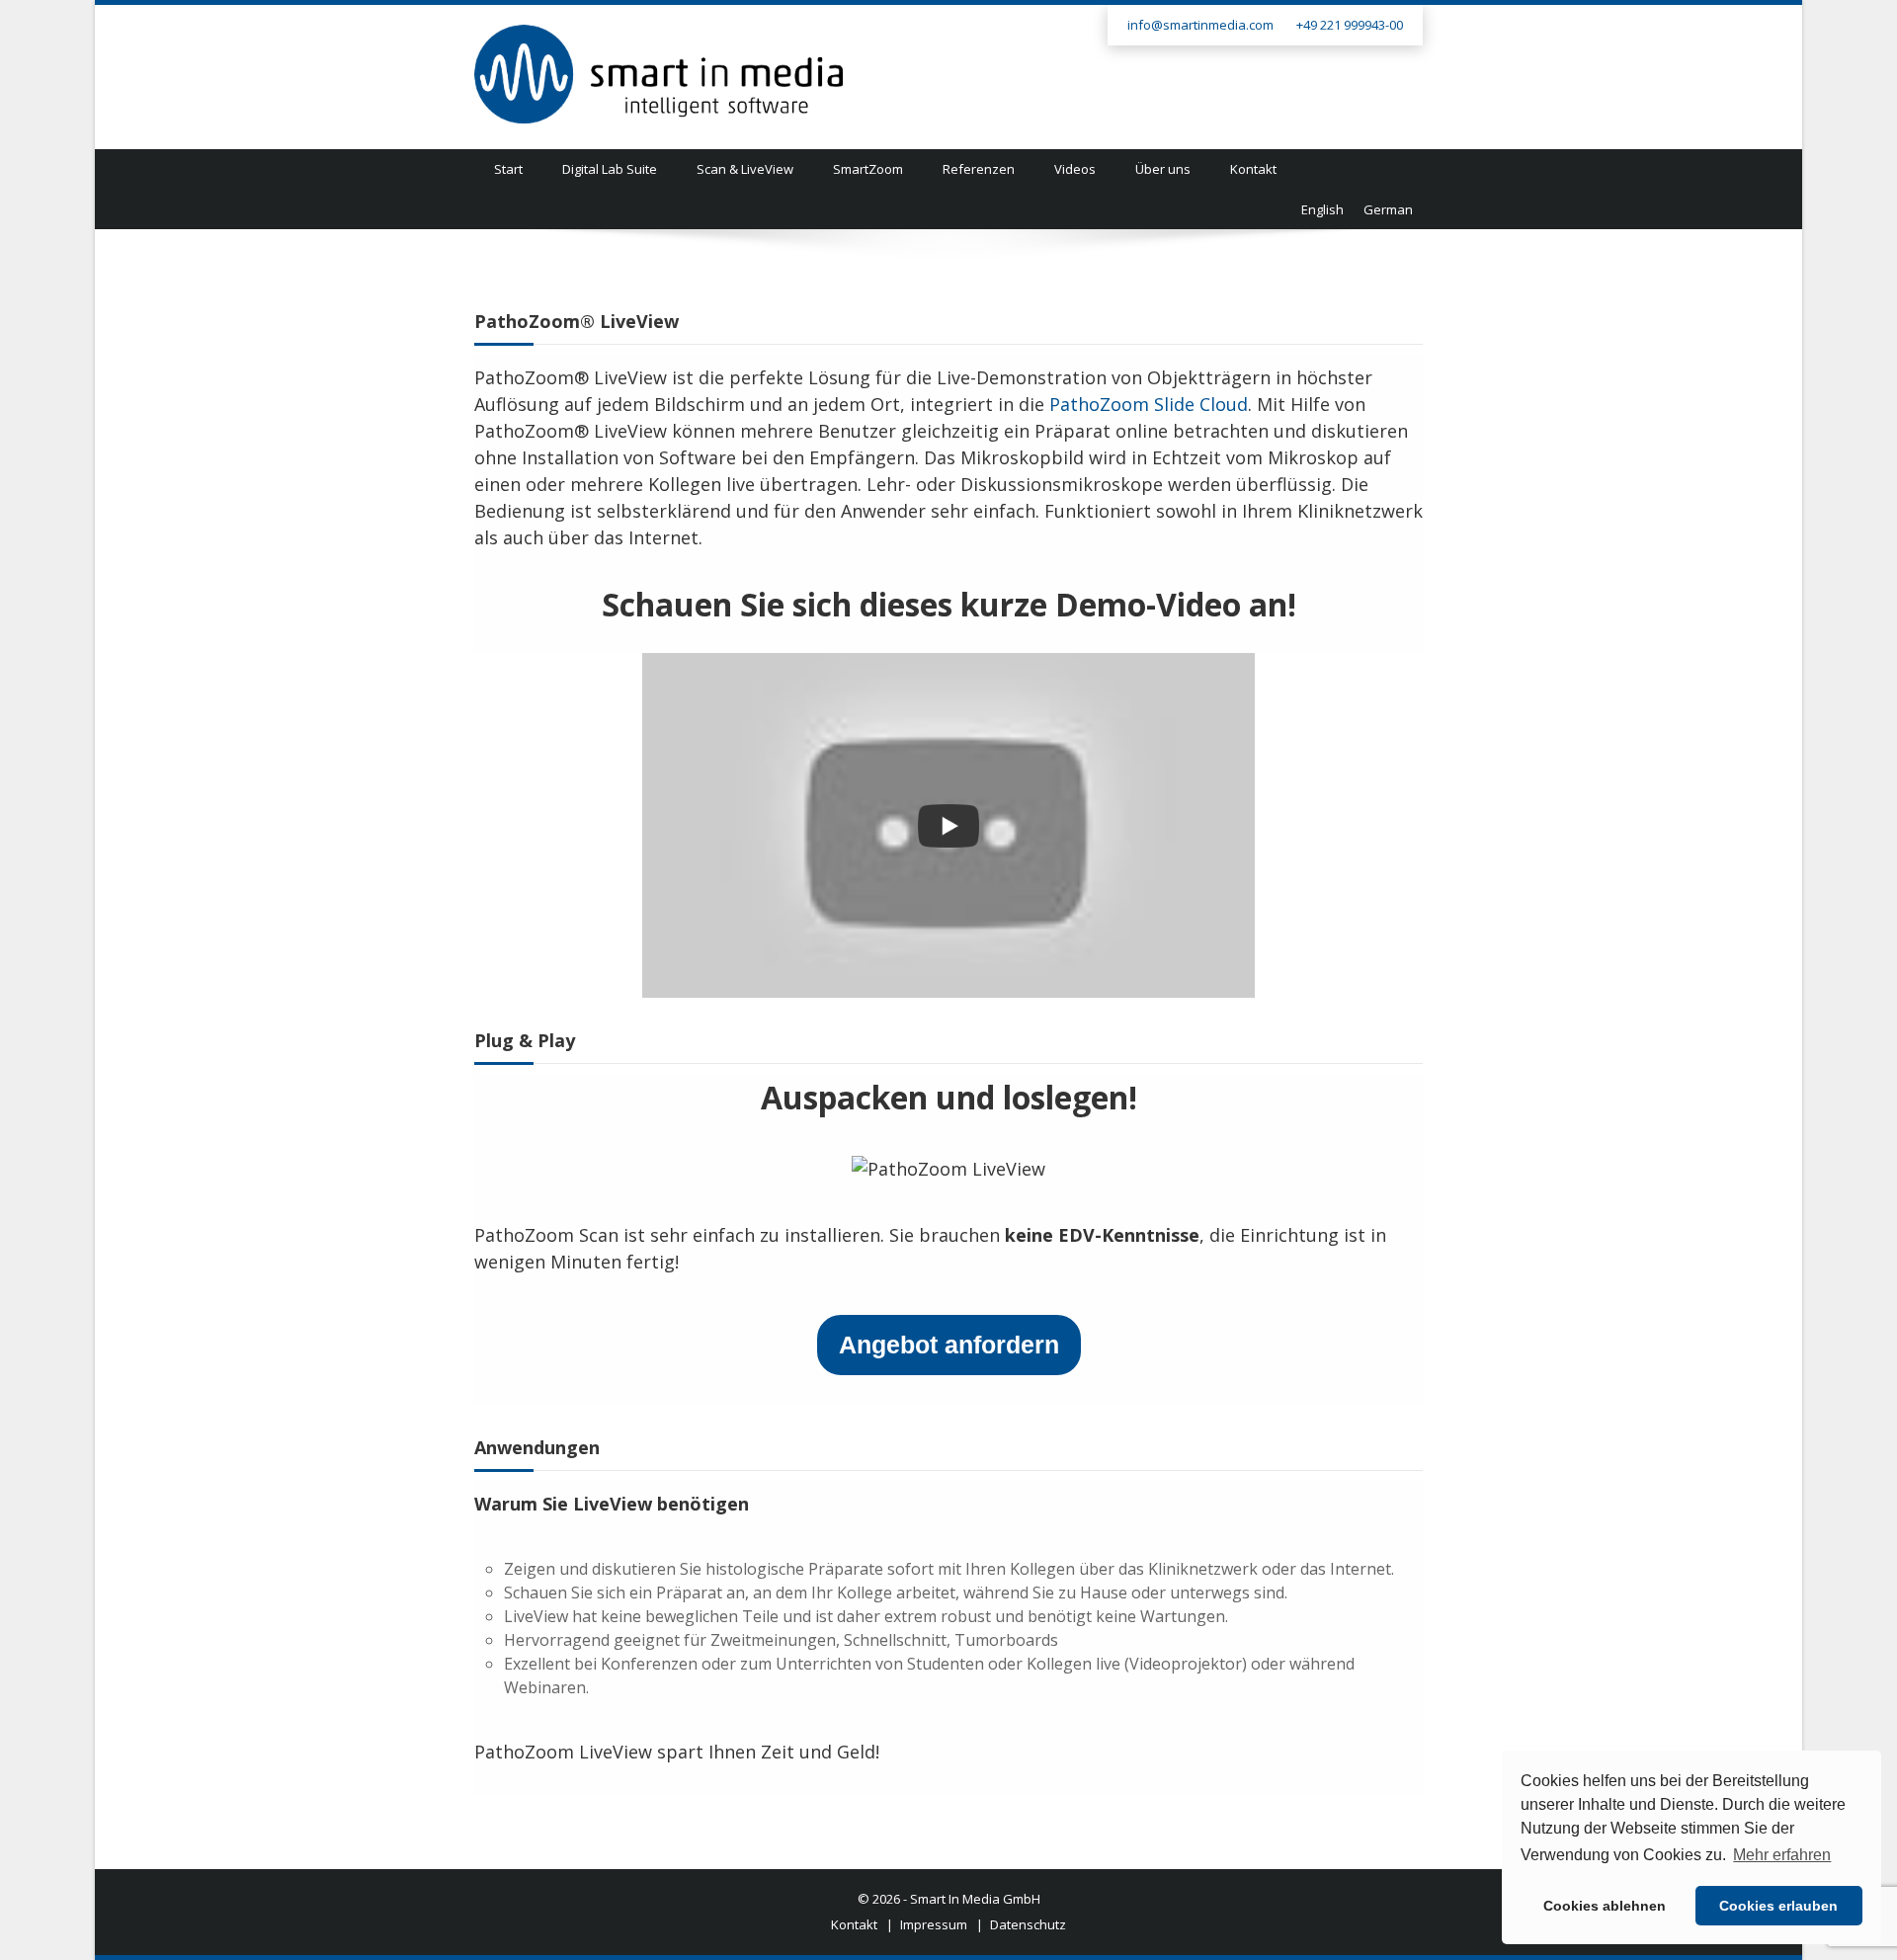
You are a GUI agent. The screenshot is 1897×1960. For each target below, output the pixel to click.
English (1322, 209)
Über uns (1163, 169)
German (1388, 209)
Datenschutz (1028, 1924)
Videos (1075, 169)
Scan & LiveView (745, 169)
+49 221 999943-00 (1350, 25)
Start (508, 169)
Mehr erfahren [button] (1782, 1855)
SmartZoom (868, 169)
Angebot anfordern (949, 1345)
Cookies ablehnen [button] (1605, 1906)
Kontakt (1253, 169)
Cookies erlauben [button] (1778, 1906)
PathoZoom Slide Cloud (1149, 404)
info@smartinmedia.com (1200, 25)
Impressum (934, 1924)
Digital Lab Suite (610, 169)
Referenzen (979, 169)
